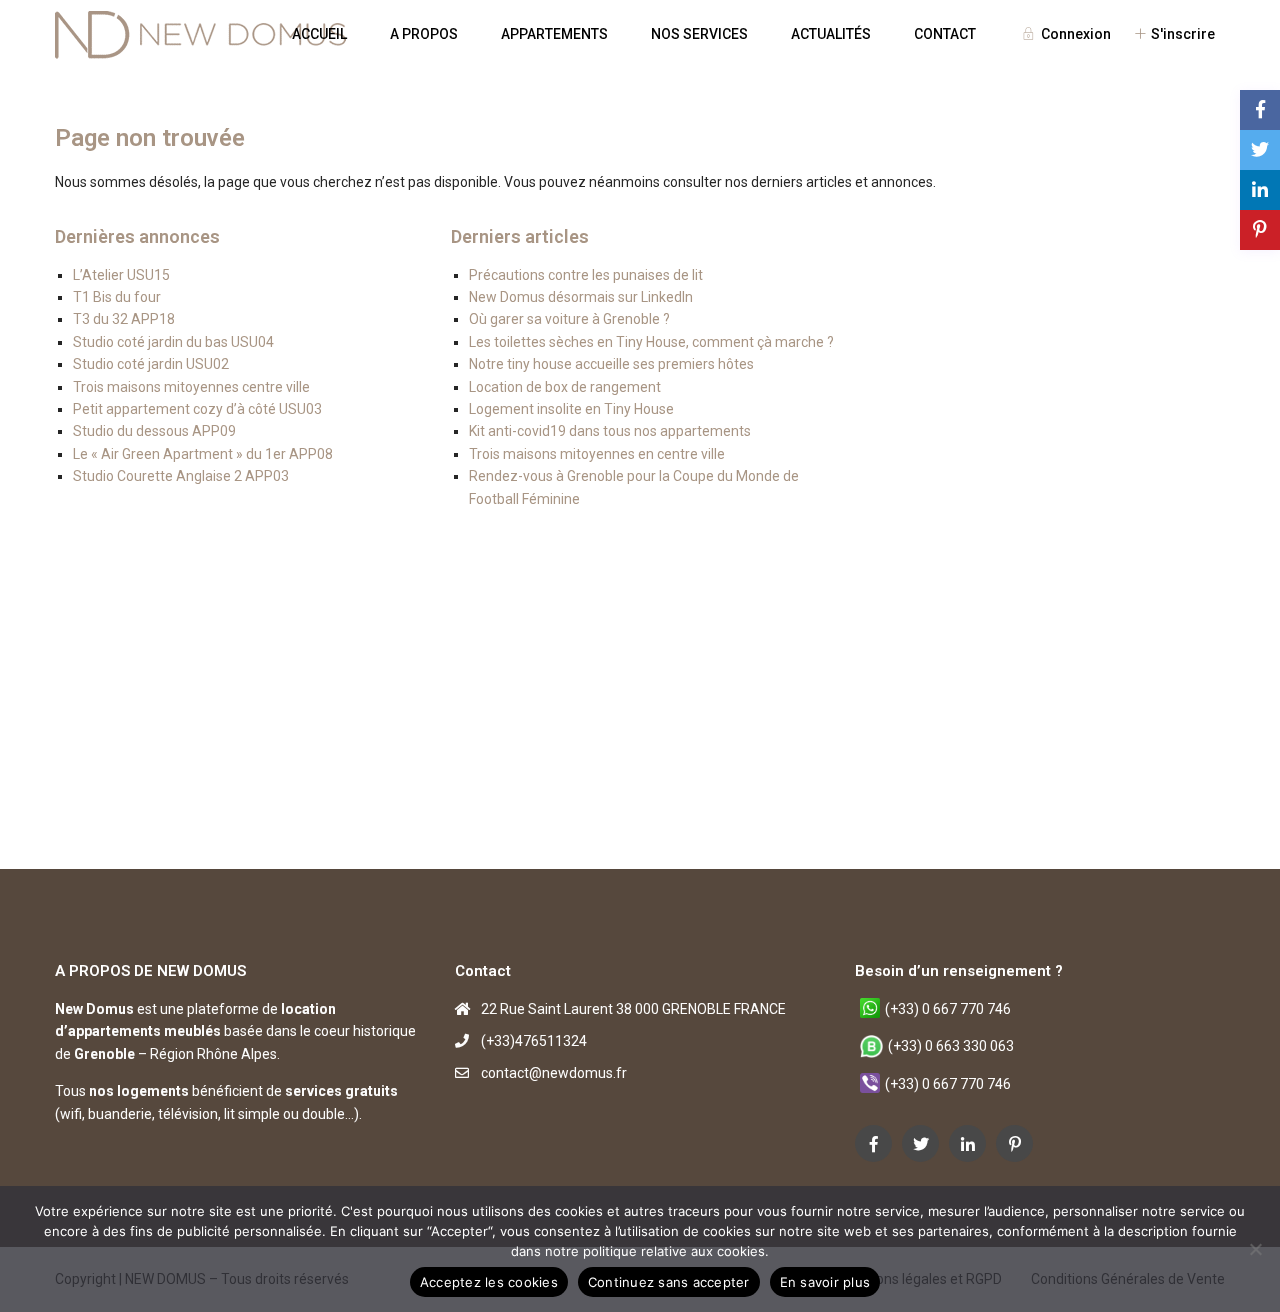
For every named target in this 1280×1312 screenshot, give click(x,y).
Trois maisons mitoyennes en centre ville (597, 454)
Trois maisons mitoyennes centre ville (191, 387)
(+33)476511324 (534, 1041)
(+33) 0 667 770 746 (948, 1009)
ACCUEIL (319, 34)
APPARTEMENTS (554, 34)
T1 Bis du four (117, 297)
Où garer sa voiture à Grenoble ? (569, 319)
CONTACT (945, 34)
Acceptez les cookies (489, 1282)
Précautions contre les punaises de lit (586, 275)
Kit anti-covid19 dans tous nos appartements (610, 431)
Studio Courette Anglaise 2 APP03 (181, 476)
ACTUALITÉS (831, 34)
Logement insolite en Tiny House (571, 409)
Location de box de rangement (565, 387)
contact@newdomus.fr (554, 1073)
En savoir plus (825, 1282)
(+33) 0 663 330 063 (951, 1046)
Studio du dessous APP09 (154, 431)
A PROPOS (424, 34)
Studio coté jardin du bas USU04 (173, 342)
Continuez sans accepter (669, 1282)
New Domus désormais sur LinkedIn (581, 297)
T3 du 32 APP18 (124, 319)
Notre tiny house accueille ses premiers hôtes (611, 364)
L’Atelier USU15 (121, 275)
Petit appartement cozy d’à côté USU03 (197, 409)
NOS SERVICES (699, 34)
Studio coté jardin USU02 (151, 364)
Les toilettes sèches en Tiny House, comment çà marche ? (651, 342)
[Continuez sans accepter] (1255, 1249)
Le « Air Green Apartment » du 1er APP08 (203, 454)
